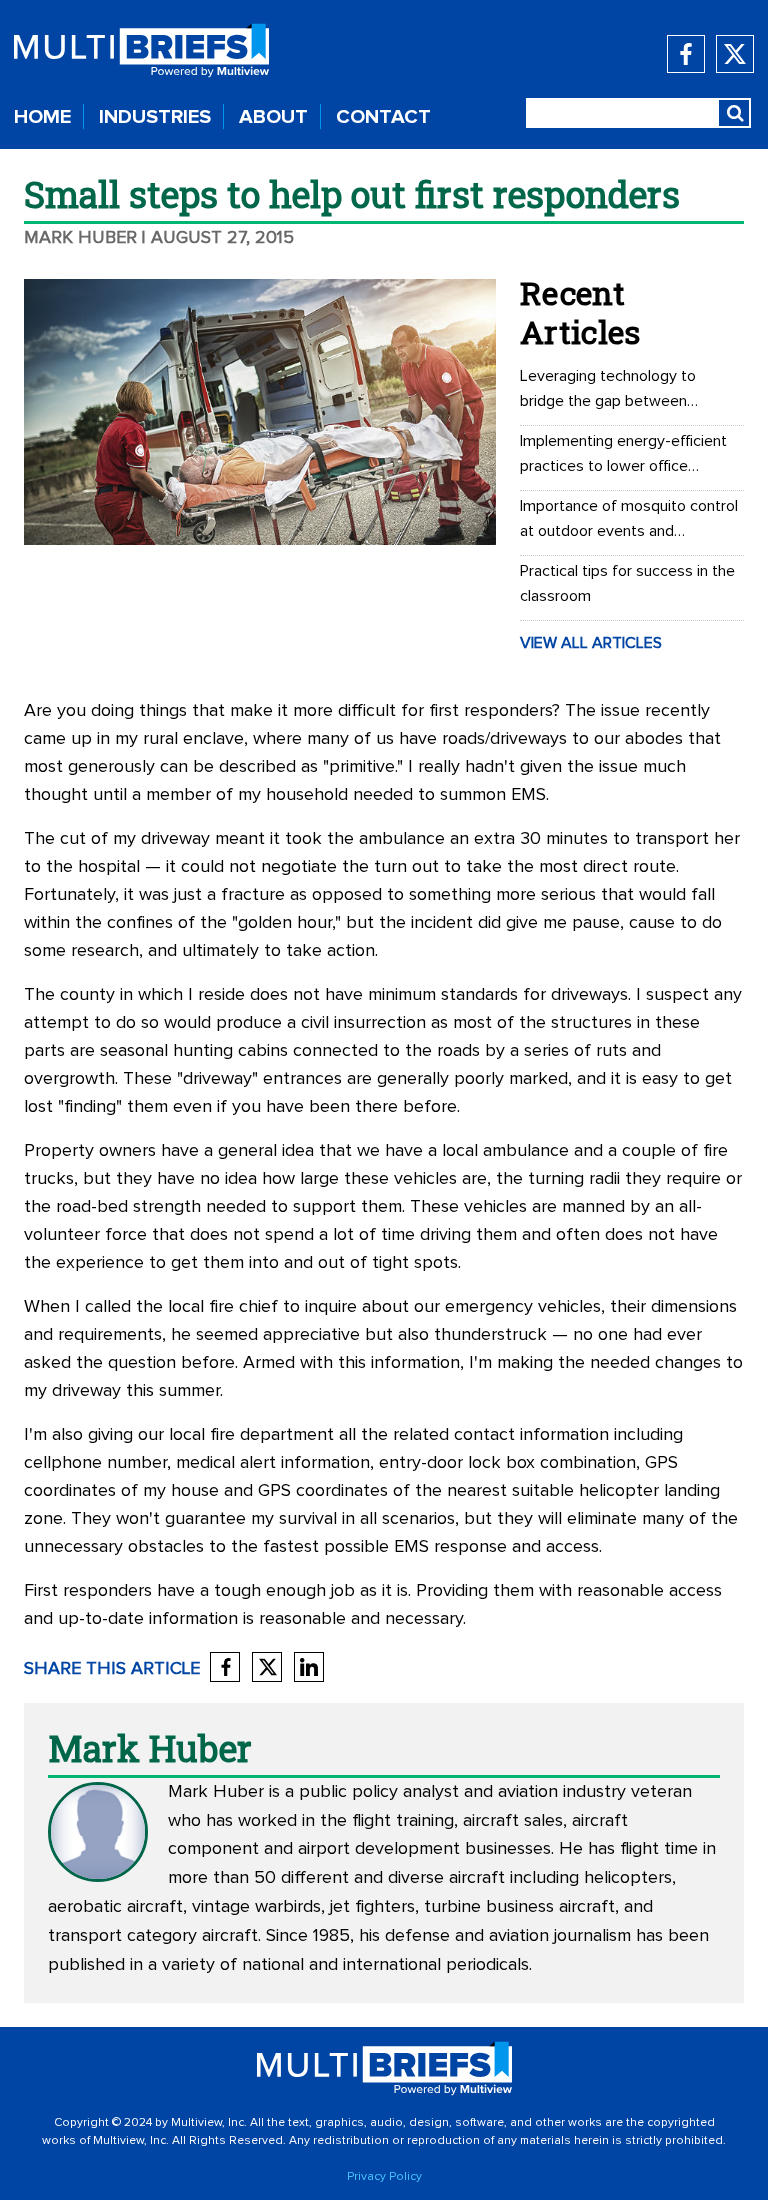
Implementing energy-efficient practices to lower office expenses (623, 456)
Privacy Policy (384, 2177)
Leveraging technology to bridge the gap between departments (608, 391)
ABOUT (273, 117)
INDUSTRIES (155, 117)
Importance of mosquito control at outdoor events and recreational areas (629, 521)
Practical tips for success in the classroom (627, 583)
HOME (42, 117)
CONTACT (383, 117)
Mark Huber (80, 238)
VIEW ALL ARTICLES (591, 643)
